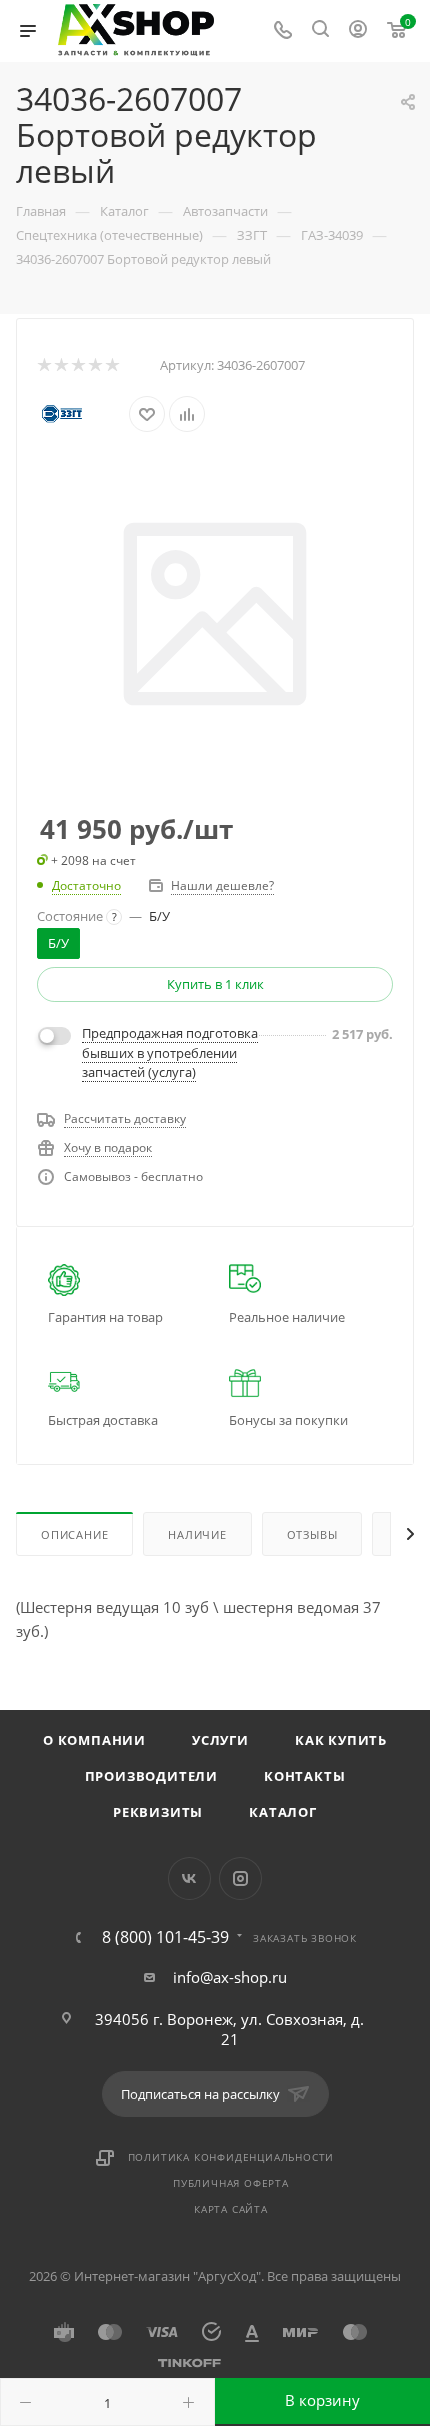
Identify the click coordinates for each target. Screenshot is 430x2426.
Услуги (220, 1740)
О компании (94, 1740)
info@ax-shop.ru (230, 1977)
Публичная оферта (231, 2183)
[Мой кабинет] (358, 31)
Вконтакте (189, 1878)
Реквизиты (158, 1812)
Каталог (283, 1812)
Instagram (240, 1878)
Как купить (341, 1740)
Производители (151, 1776)
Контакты (304, 1776)
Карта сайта (231, 2209)
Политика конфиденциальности (231, 2157)
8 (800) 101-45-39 (165, 1937)
